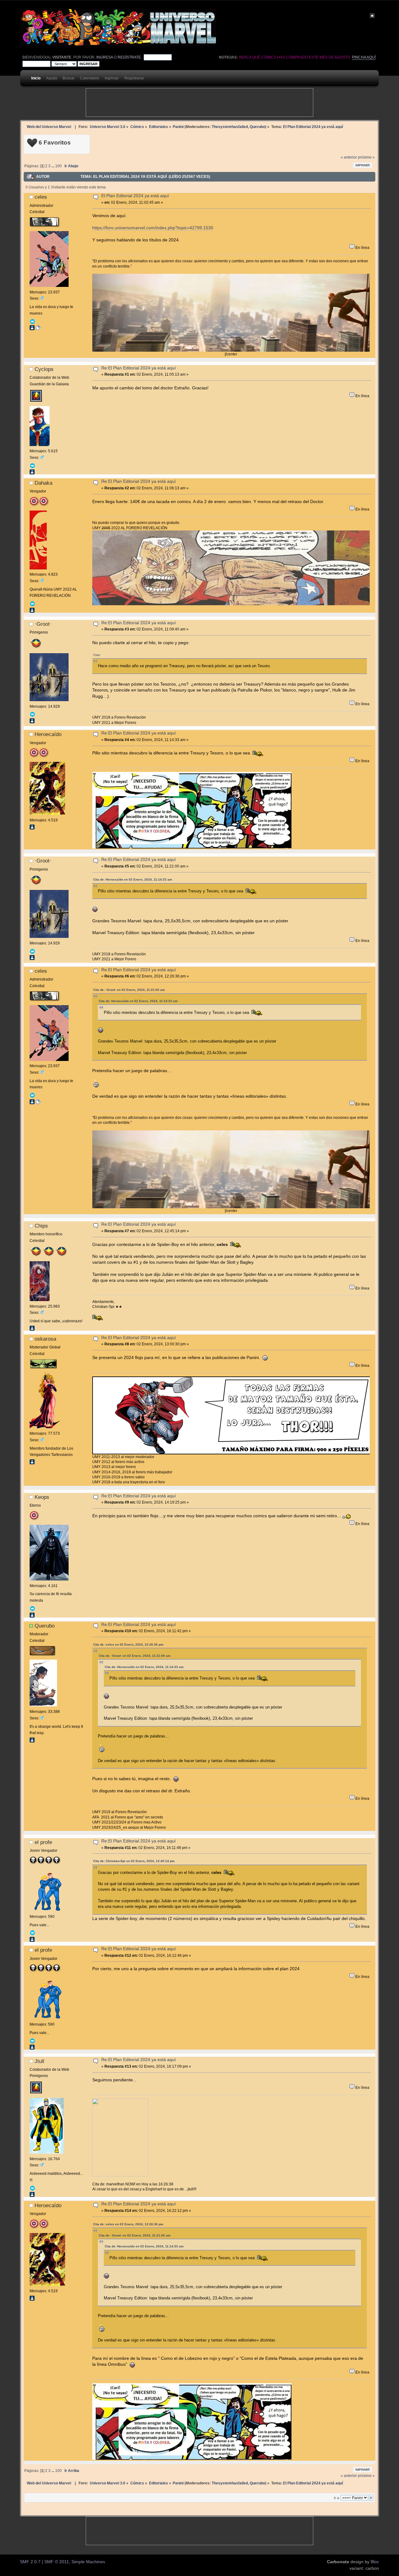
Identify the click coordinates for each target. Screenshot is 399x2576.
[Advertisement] (199, 102)
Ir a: (337, 2498)
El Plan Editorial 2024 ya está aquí (135, 196)
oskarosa (45, 1339)
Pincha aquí (364, 57)
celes (41, 197)
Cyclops (44, 369)
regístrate (129, 57)
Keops (42, 1497)
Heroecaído (48, 734)
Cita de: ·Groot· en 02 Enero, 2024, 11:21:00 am (129, 990)
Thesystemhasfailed (230, 127)
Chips (41, 1226)
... (53, 166)
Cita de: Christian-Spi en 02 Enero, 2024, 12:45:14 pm (134, 1861)
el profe (43, 1842)
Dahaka (43, 483)
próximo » (366, 157)
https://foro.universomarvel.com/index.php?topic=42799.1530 (153, 228)
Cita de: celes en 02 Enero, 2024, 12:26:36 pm (128, 1644)
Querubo (257, 127)
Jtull (39, 2061)
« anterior (349, 157)
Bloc (375, 2562)
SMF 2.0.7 (30, 2562)
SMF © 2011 (57, 2562)
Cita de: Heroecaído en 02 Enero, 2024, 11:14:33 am (133, 879)
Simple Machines (88, 2562)
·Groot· (43, 624)
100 (58, 166)
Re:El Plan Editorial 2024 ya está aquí (139, 368)
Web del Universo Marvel (49, 127)
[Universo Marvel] (38, 329)
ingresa (105, 57)
